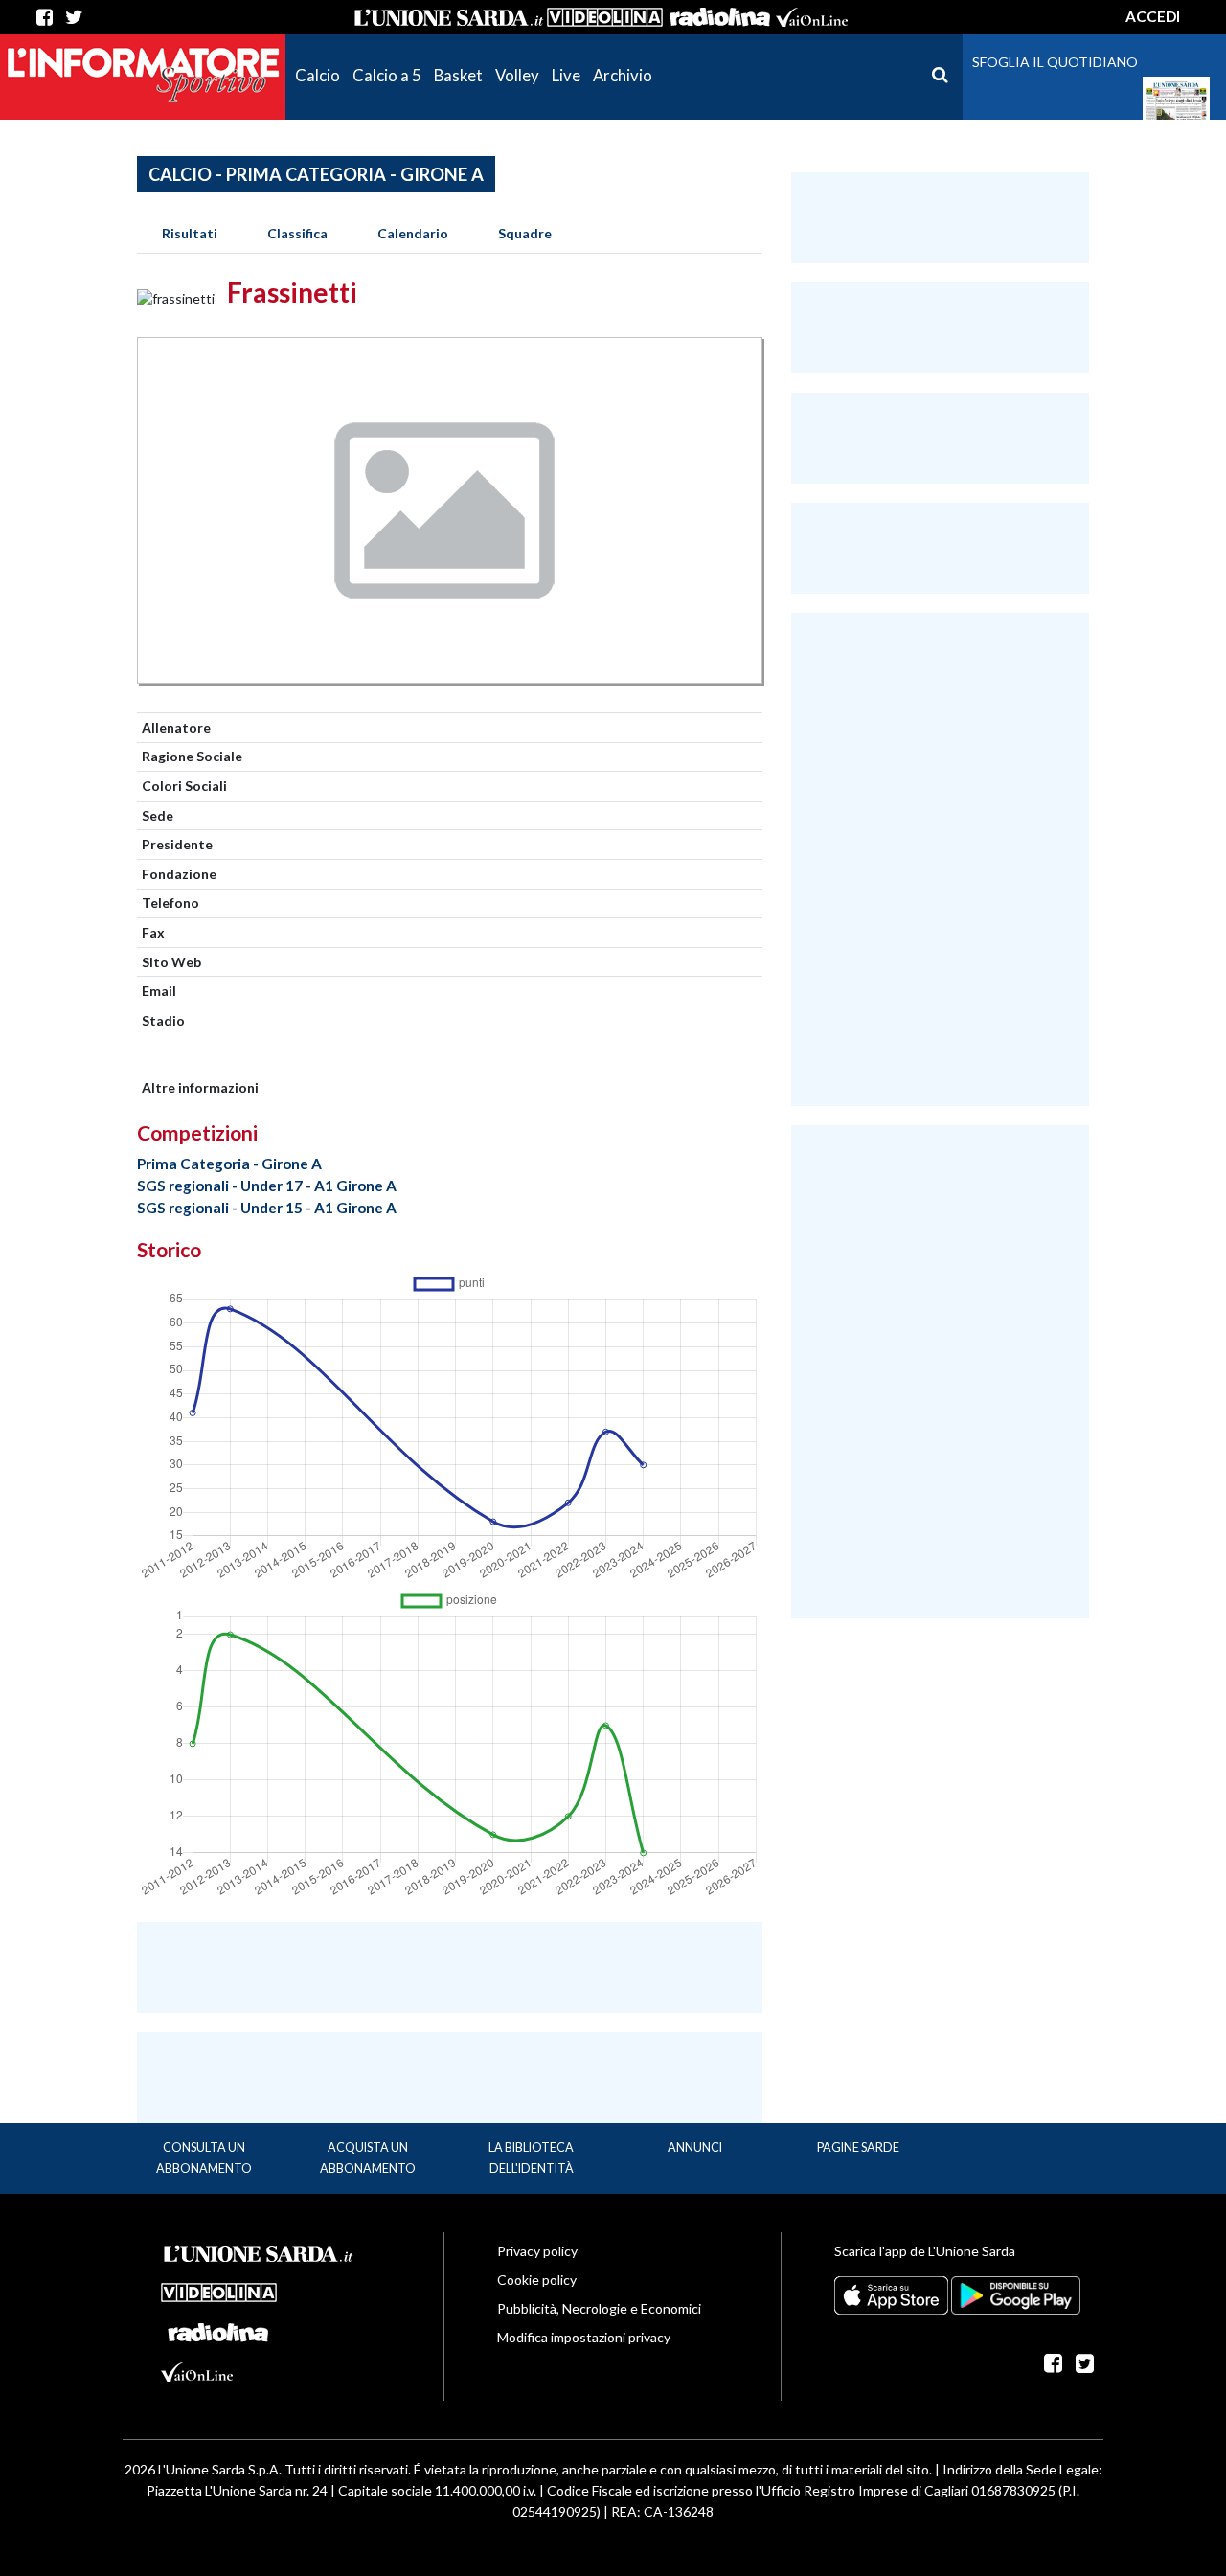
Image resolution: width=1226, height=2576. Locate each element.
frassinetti (292, 292)
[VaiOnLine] (812, 17)
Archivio (623, 75)
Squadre (525, 233)
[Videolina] (605, 17)
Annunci (695, 2147)
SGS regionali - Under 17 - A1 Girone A (267, 1186)
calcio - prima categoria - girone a (316, 174)
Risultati (190, 233)
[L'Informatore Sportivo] (143, 73)
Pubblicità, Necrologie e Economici (599, 2308)
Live (566, 75)
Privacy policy (537, 2251)
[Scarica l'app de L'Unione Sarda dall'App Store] (893, 2294)
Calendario (413, 233)
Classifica (297, 233)
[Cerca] (940, 75)
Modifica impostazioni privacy (584, 2337)
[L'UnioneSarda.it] (259, 2251)
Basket (458, 75)
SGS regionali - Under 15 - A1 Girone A (267, 1208)
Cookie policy (537, 2280)
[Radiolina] (719, 17)
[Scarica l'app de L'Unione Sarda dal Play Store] (1016, 2294)
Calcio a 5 (387, 75)
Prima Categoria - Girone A (229, 1164)
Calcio (318, 75)
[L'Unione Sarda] (449, 17)
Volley (517, 75)
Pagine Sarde (858, 2147)
